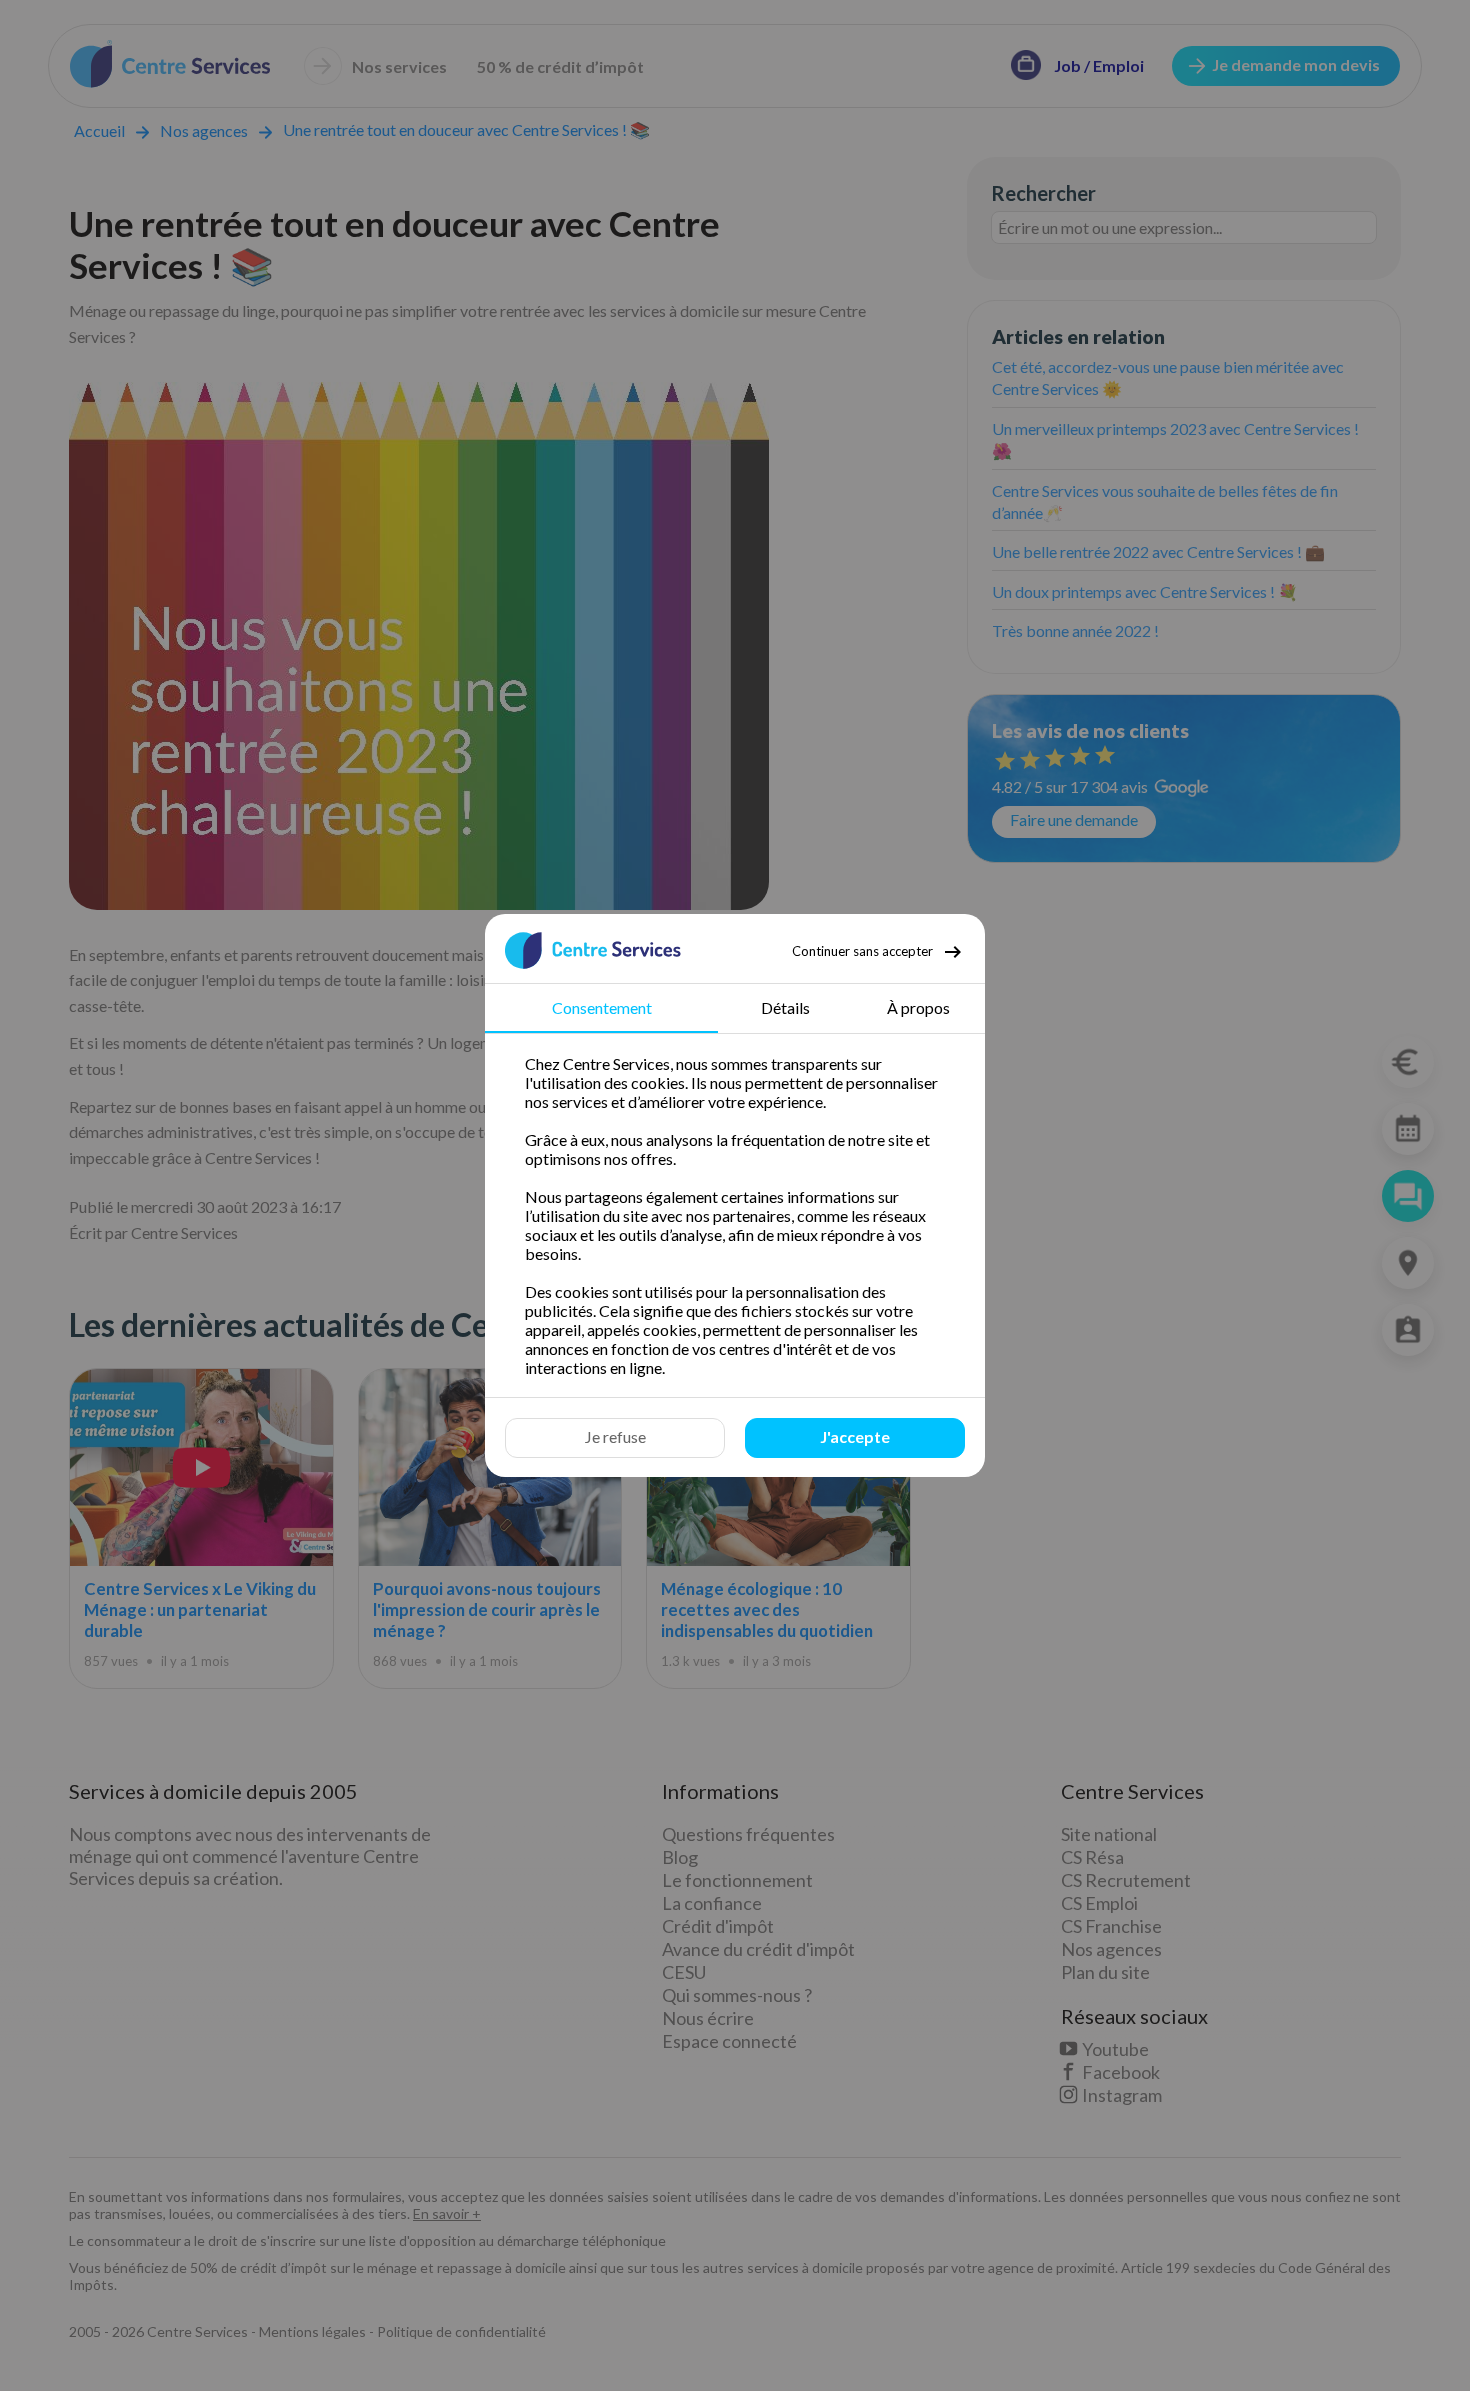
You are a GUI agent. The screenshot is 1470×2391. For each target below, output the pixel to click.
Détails (785, 1007)
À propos (918, 1007)
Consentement (602, 1007)
